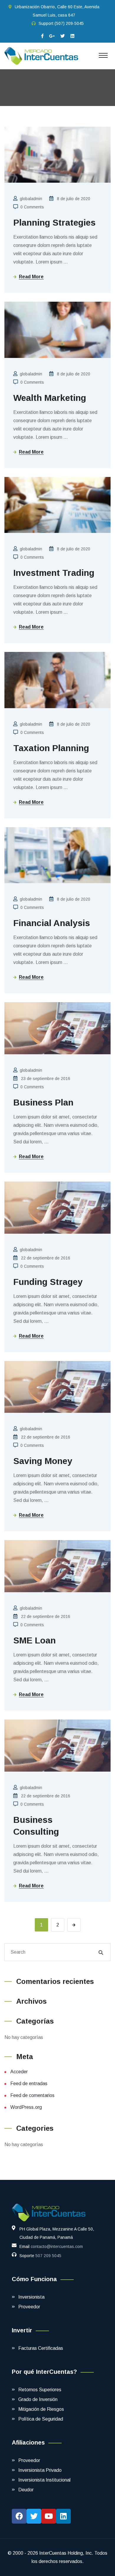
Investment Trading (54, 573)
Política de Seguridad (41, 2419)
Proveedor (29, 2307)
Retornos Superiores (40, 2390)
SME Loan (34, 1640)
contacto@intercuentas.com (57, 2246)
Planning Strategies (54, 222)
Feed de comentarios (32, 2095)
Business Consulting (36, 1826)
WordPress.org (26, 2107)
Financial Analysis (52, 923)
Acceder (19, 2072)
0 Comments (32, 207)
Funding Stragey (48, 1282)
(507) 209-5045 (69, 23)
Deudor (26, 2490)
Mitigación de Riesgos (41, 2409)
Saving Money (43, 1461)
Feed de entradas (29, 2084)
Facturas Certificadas (41, 2348)
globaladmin (31, 199)
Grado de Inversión (38, 2399)
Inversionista (31, 2297)
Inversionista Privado (40, 2470)
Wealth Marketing (50, 398)
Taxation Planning (51, 748)
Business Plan (43, 1102)
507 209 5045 (48, 2256)
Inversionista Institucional (44, 2480)
